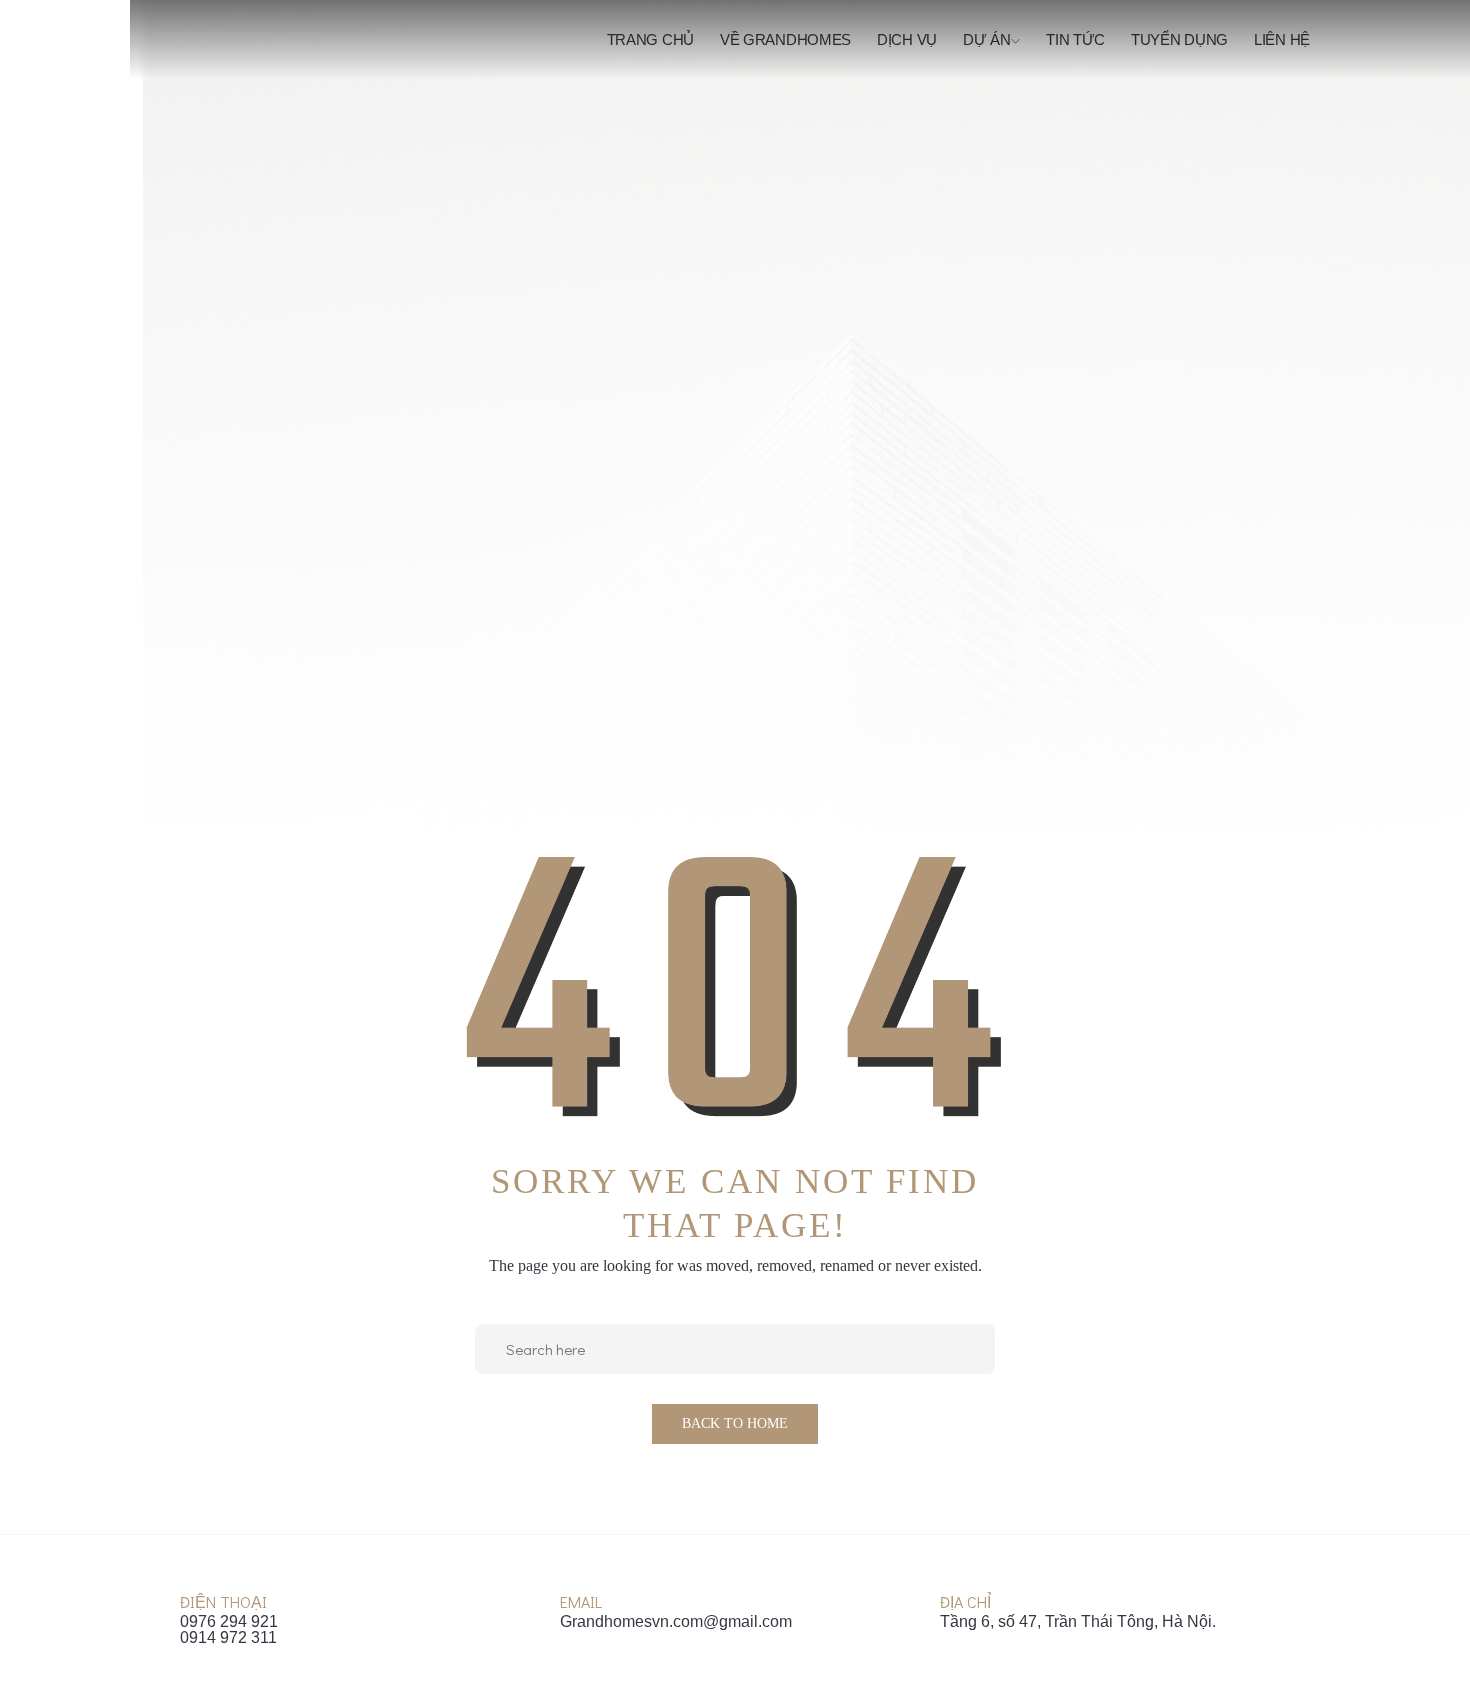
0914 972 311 (228, 1638)
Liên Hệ (1282, 39)
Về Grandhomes (785, 39)
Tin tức (1075, 39)
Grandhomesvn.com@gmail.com (676, 1622)
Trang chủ (650, 39)
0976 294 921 (229, 1622)
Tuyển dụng (1179, 39)
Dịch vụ (907, 39)
